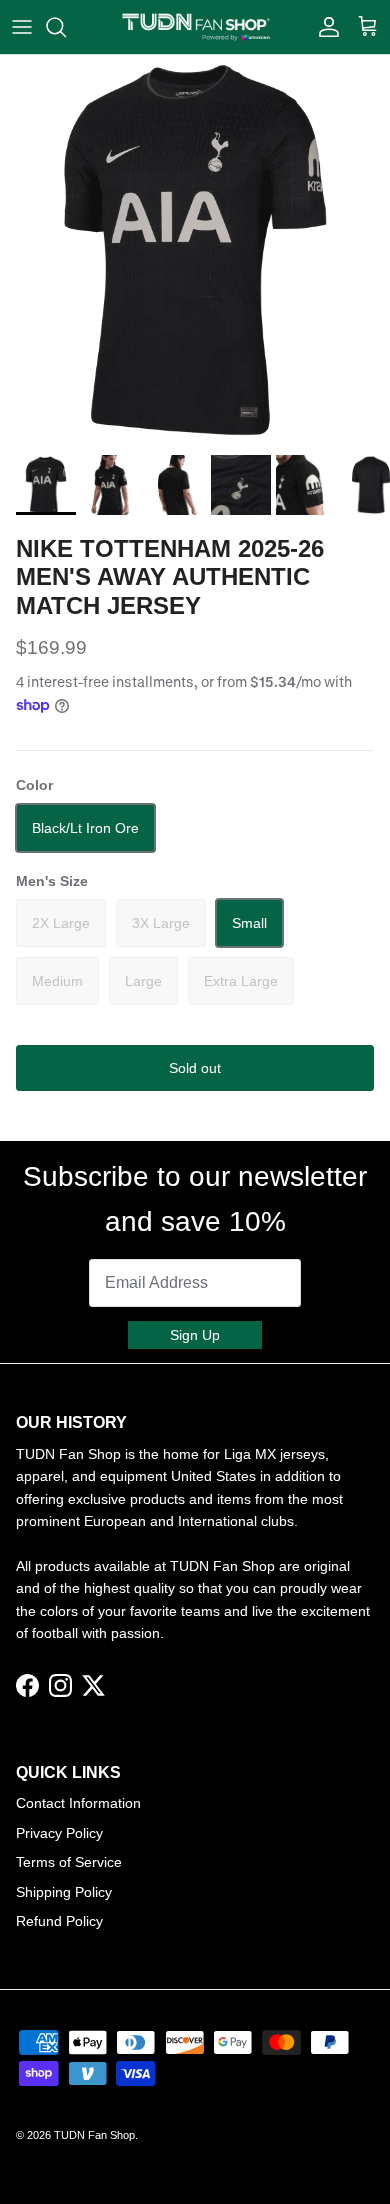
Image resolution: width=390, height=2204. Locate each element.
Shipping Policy (64, 1892)
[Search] (66, 27)
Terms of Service (69, 1862)
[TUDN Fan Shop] (195, 27)
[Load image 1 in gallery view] (195, 250)
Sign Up (195, 1335)
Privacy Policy (59, 1833)
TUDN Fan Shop (94, 2135)
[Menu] (22, 27)
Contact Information (78, 1803)
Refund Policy (59, 1921)
